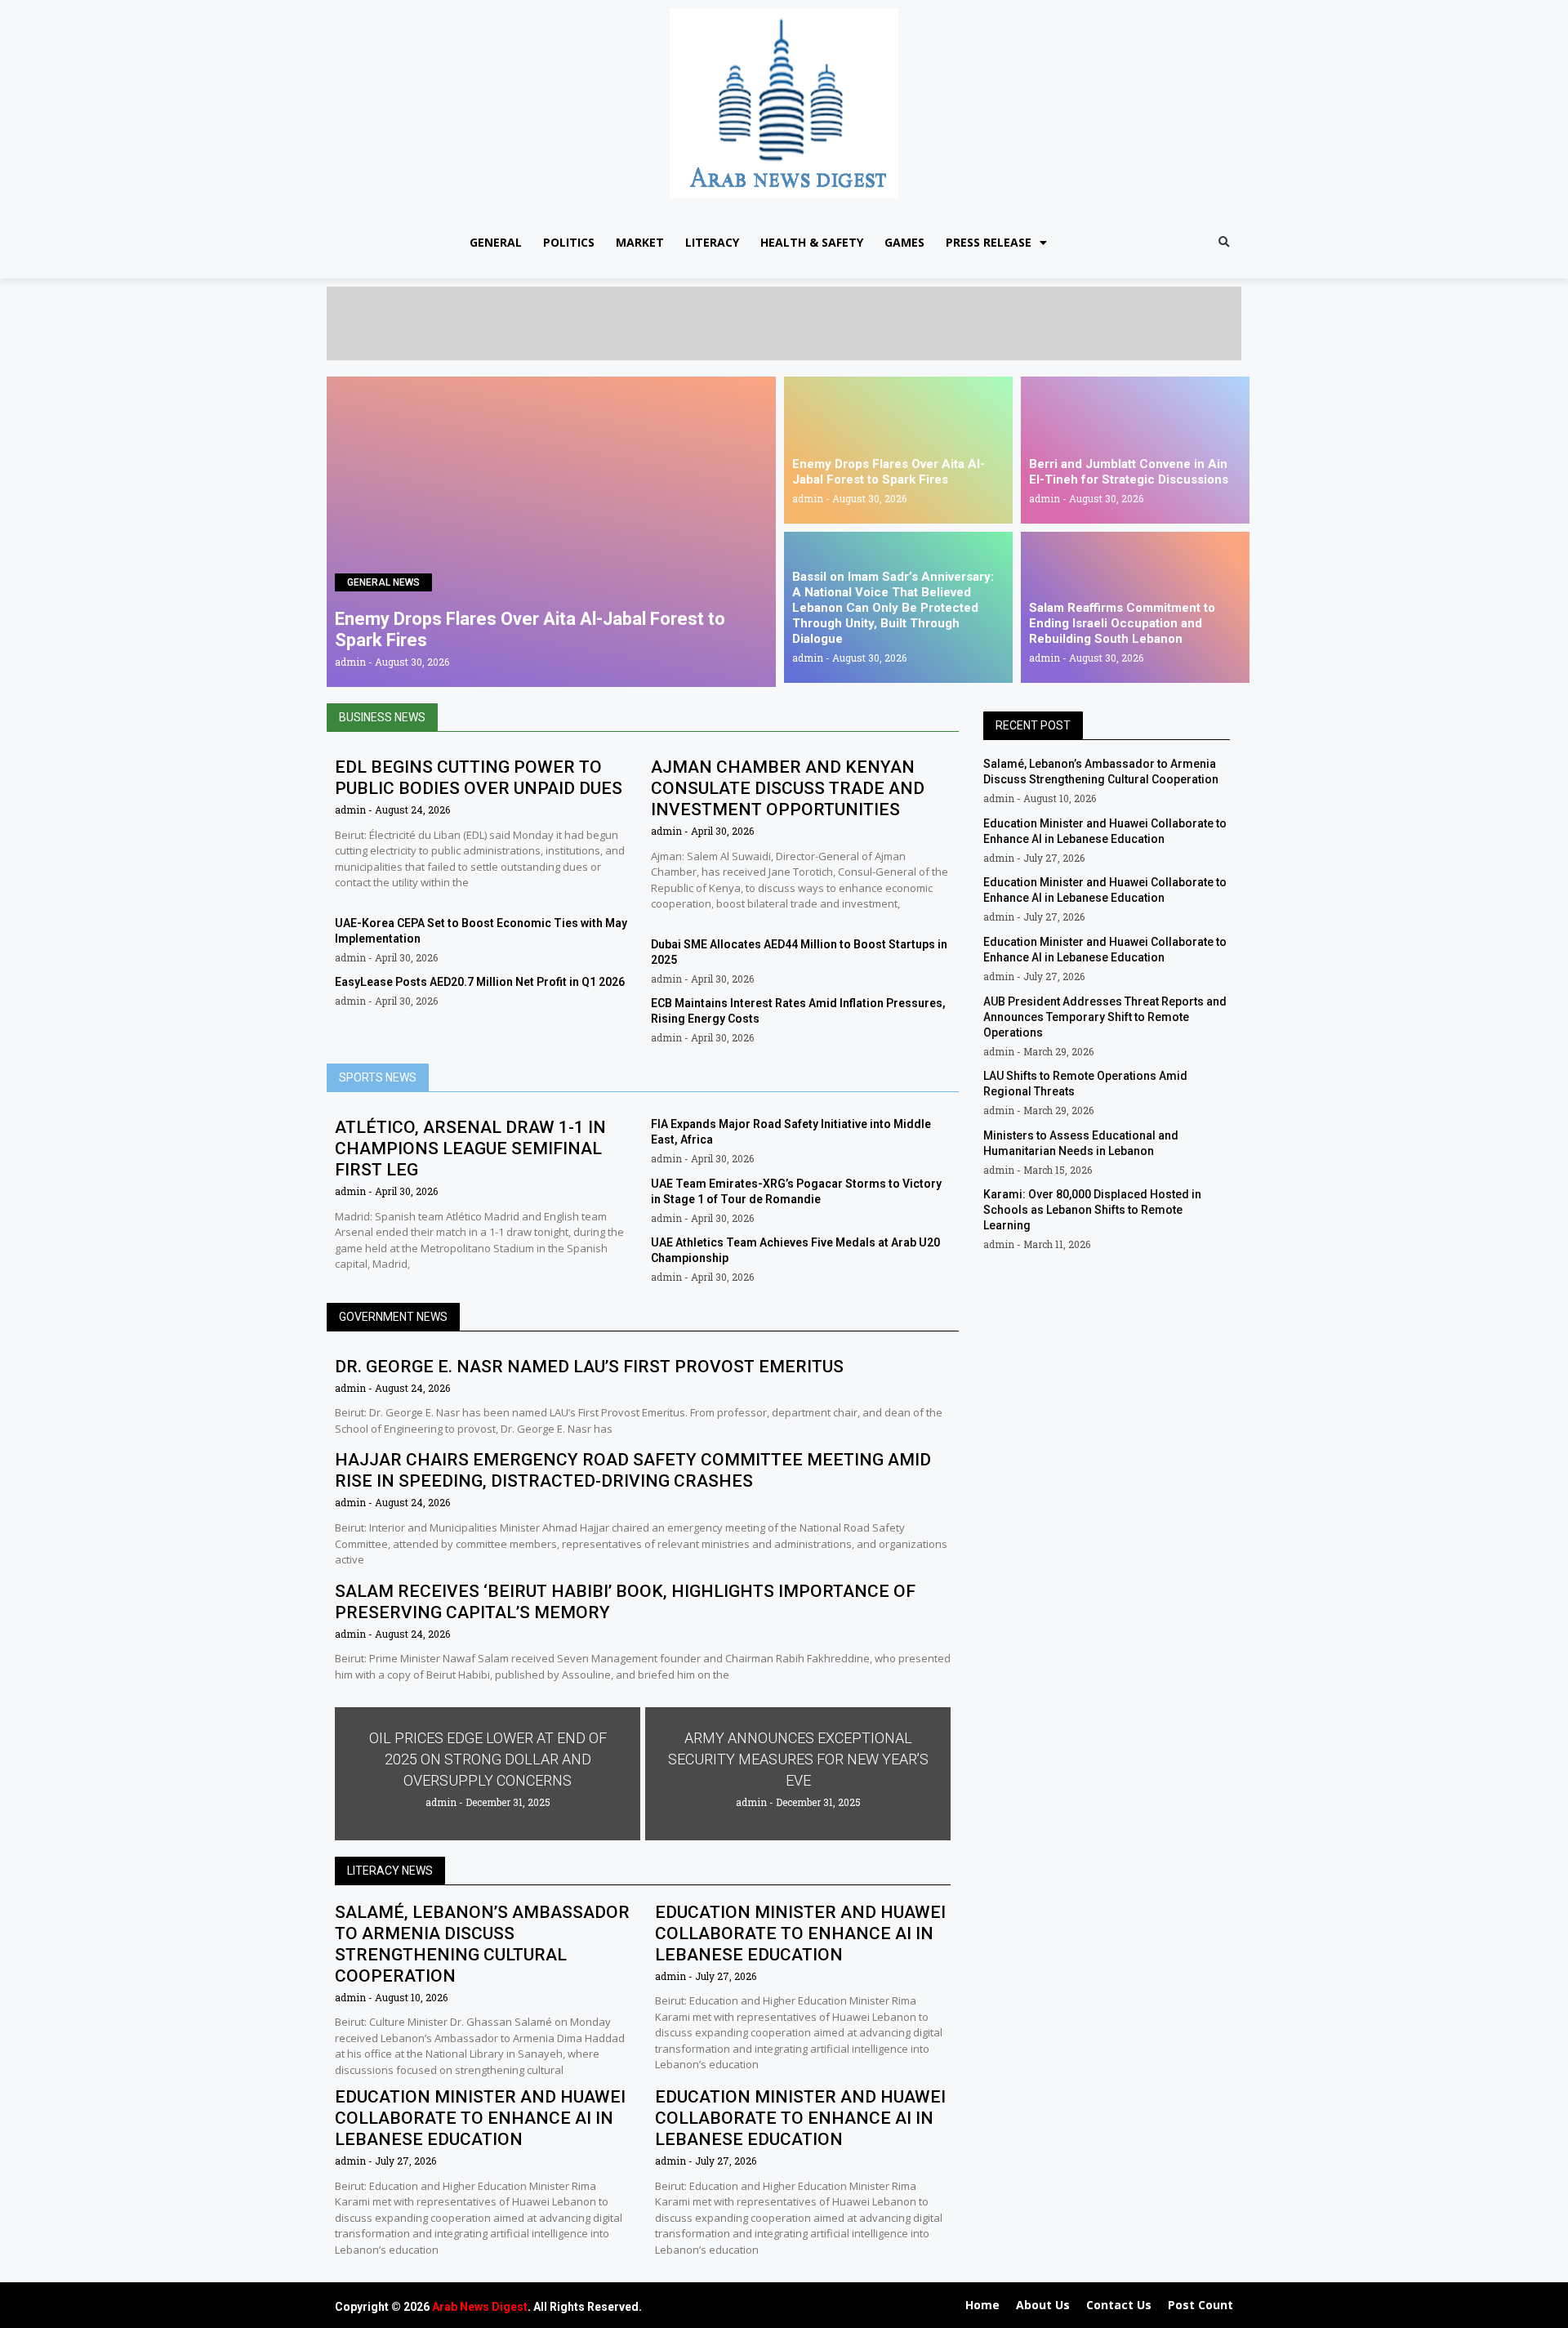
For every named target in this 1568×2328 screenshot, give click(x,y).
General (496, 242)
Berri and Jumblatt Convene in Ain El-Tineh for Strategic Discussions (1129, 472)
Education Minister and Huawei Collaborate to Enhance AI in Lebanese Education (800, 1933)
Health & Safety (812, 242)
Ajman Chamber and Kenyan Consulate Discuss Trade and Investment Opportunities (788, 788)
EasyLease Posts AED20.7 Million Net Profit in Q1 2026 (480, 982)
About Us (1043, 2305)
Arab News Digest (480, 2307)
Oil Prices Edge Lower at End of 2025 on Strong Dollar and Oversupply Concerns (488, 1759)
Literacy (712, 242)
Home (982, 2305)
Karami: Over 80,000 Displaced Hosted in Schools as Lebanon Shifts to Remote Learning (1092, 1210)
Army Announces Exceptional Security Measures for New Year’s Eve (798, 1759)
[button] (1224, 243)
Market (640, 242)
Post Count (1200, 2305)
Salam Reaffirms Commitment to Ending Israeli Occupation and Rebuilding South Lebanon (1122, 623)
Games (904, 242)
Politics (569, 242)
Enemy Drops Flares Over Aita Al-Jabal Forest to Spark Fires (889, 472)
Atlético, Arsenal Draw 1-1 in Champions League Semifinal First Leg (470, 1148)
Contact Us (1119, 2305)
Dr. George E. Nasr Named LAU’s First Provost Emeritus (589, 1367)
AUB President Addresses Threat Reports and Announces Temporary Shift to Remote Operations (1105, 1017)
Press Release (989, 242)
